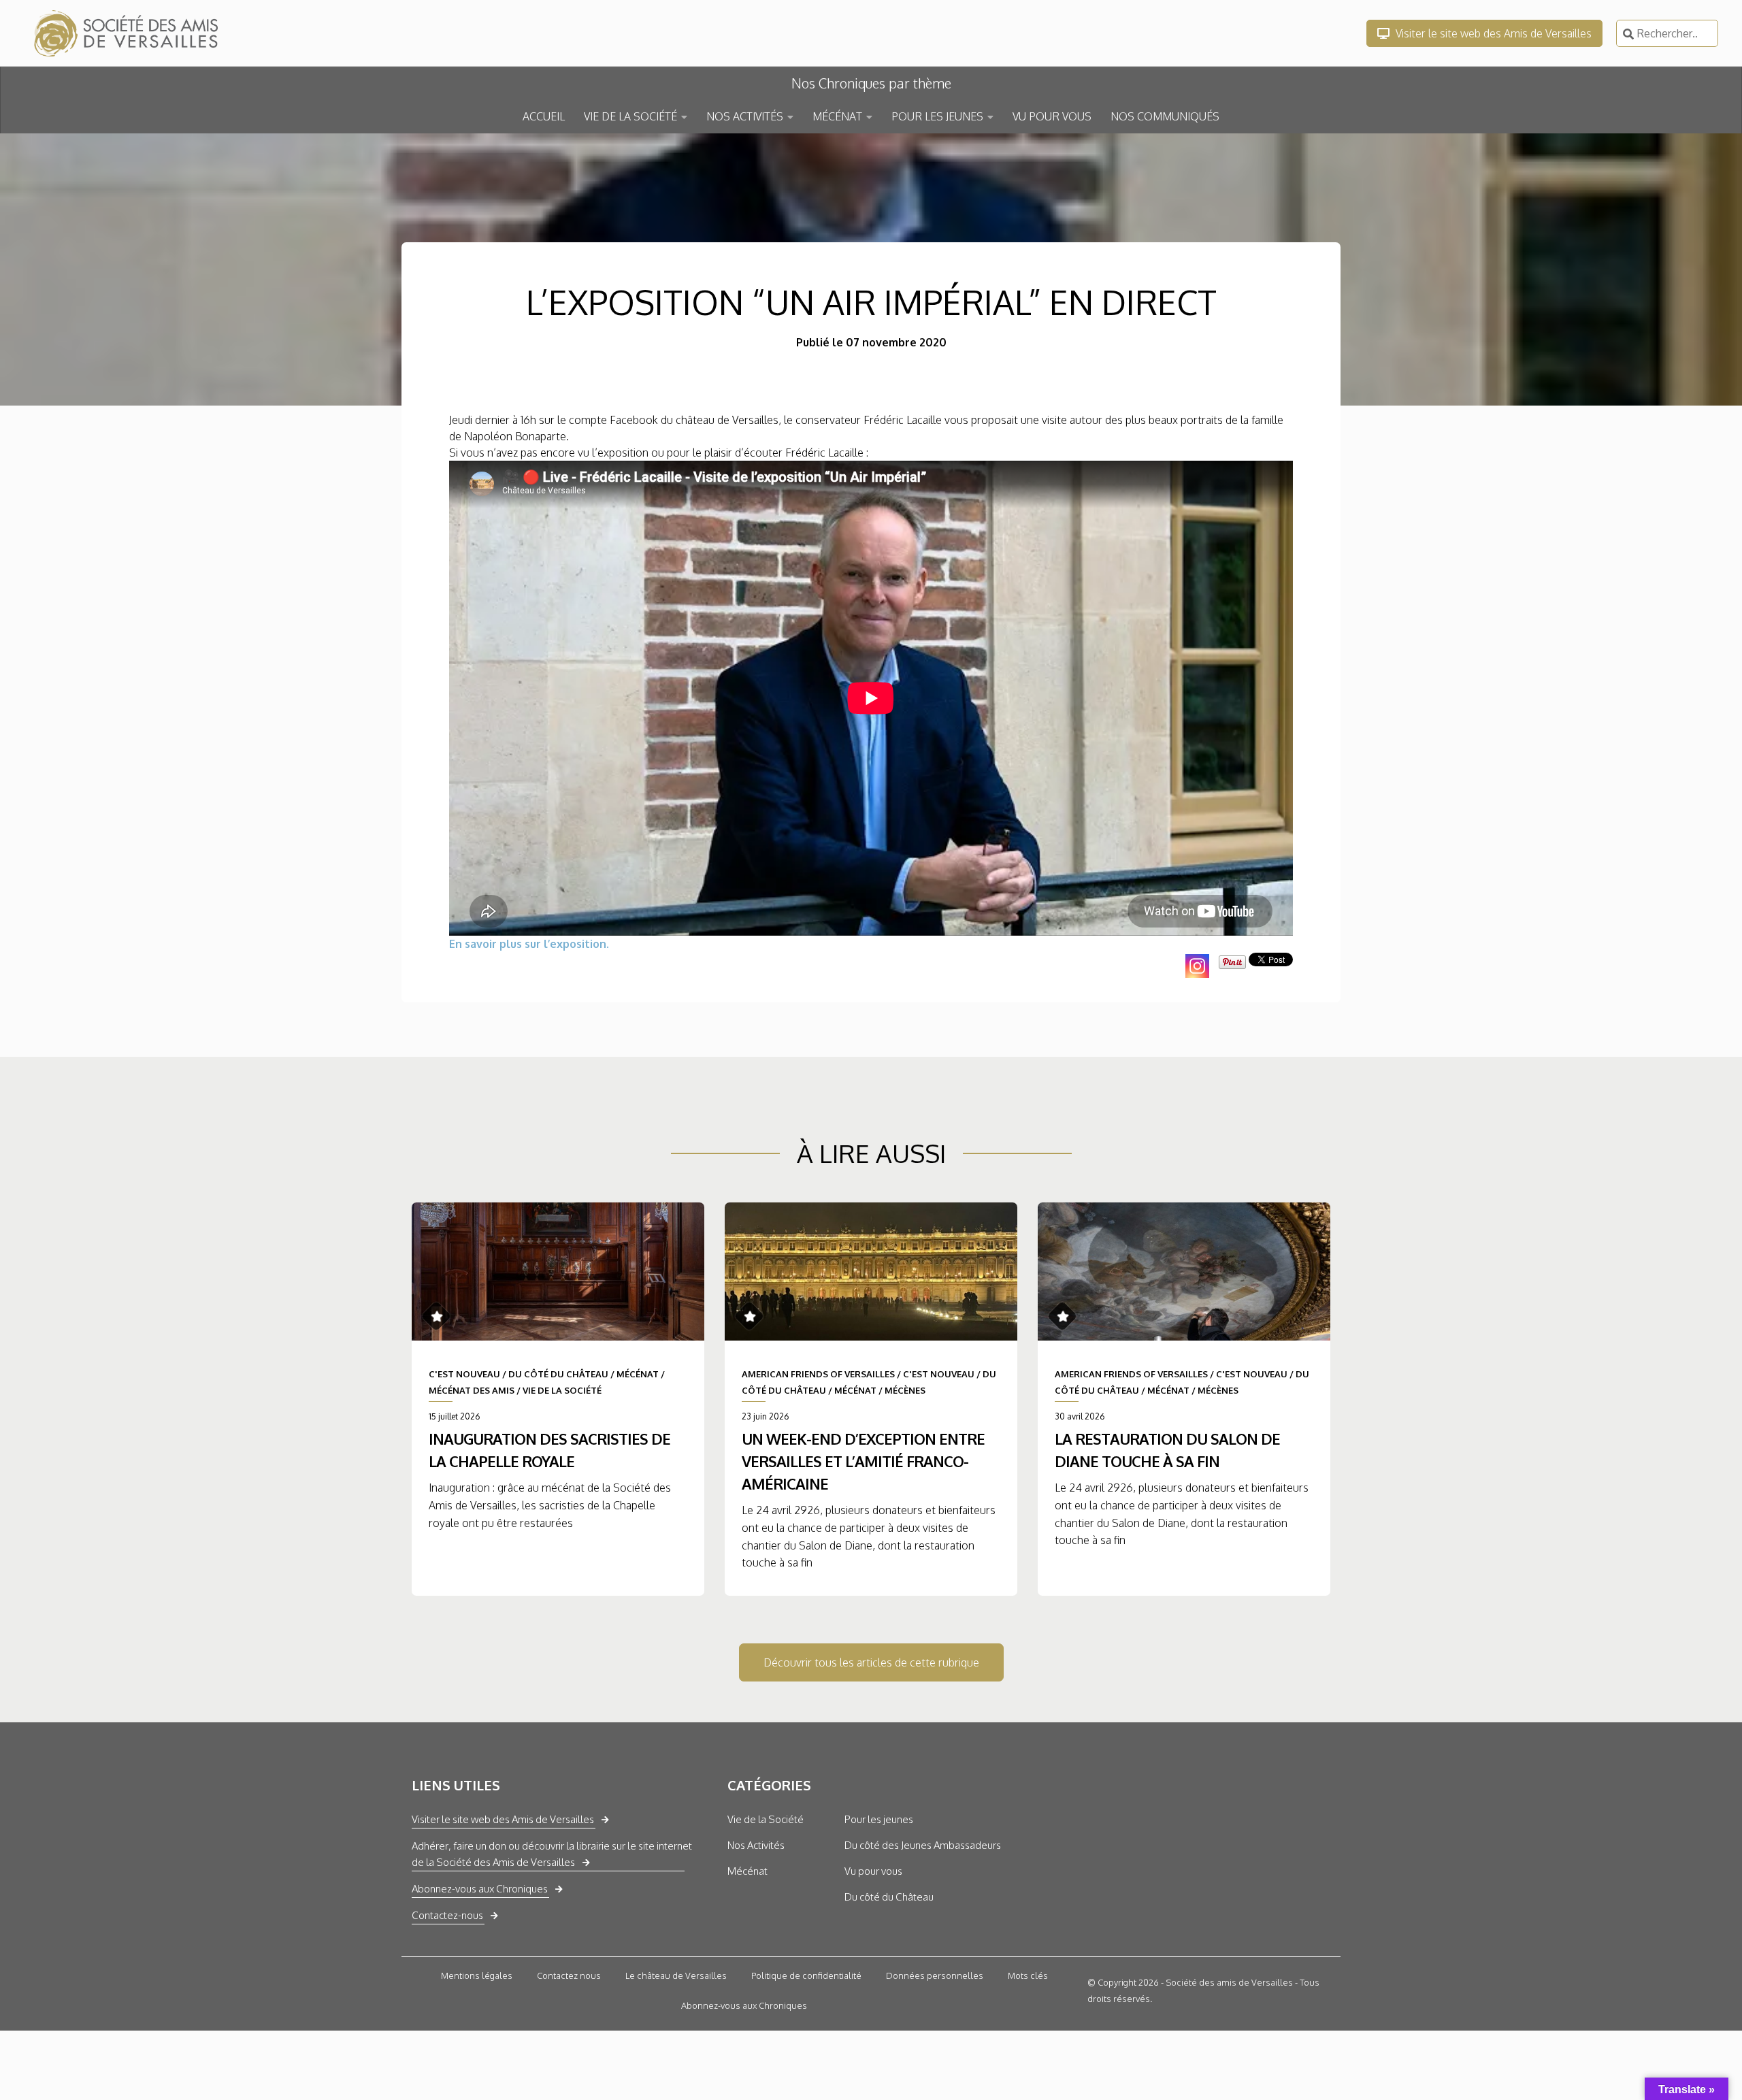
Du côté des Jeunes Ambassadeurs (923, 1845)
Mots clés (1028, 1975)
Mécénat (747, 1871)
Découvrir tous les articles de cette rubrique (871, 1662)
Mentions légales (477, 1975)
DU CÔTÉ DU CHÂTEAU (558, 1374)
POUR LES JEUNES (937, 116)
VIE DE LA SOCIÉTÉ (630, 116)
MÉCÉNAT (837, 116)
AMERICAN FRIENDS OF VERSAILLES (818, 1374)
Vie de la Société (766, 1819)
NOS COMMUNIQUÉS (1165, 116)
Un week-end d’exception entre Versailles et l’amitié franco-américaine (863, 1461)
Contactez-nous (447, 1915)
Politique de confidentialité (806, 1975)
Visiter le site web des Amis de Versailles (1492, 33)
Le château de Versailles (676, 1975)
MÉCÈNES (905, 1390)
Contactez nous (569, 1975)
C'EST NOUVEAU (464, 1374)
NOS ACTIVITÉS (745, 116)
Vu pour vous (873, 1871)
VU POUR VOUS (1052, 116)
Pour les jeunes (879, 1819)
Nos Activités (756, 1845)
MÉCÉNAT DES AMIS (472, 1390)
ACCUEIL (544, 116)
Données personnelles (935, 1975)
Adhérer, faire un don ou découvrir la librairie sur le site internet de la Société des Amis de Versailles (552, 1854)
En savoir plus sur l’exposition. (529, 944)
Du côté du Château (889, 1897)
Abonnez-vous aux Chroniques (480, 1889)
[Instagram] (1197, 966)
